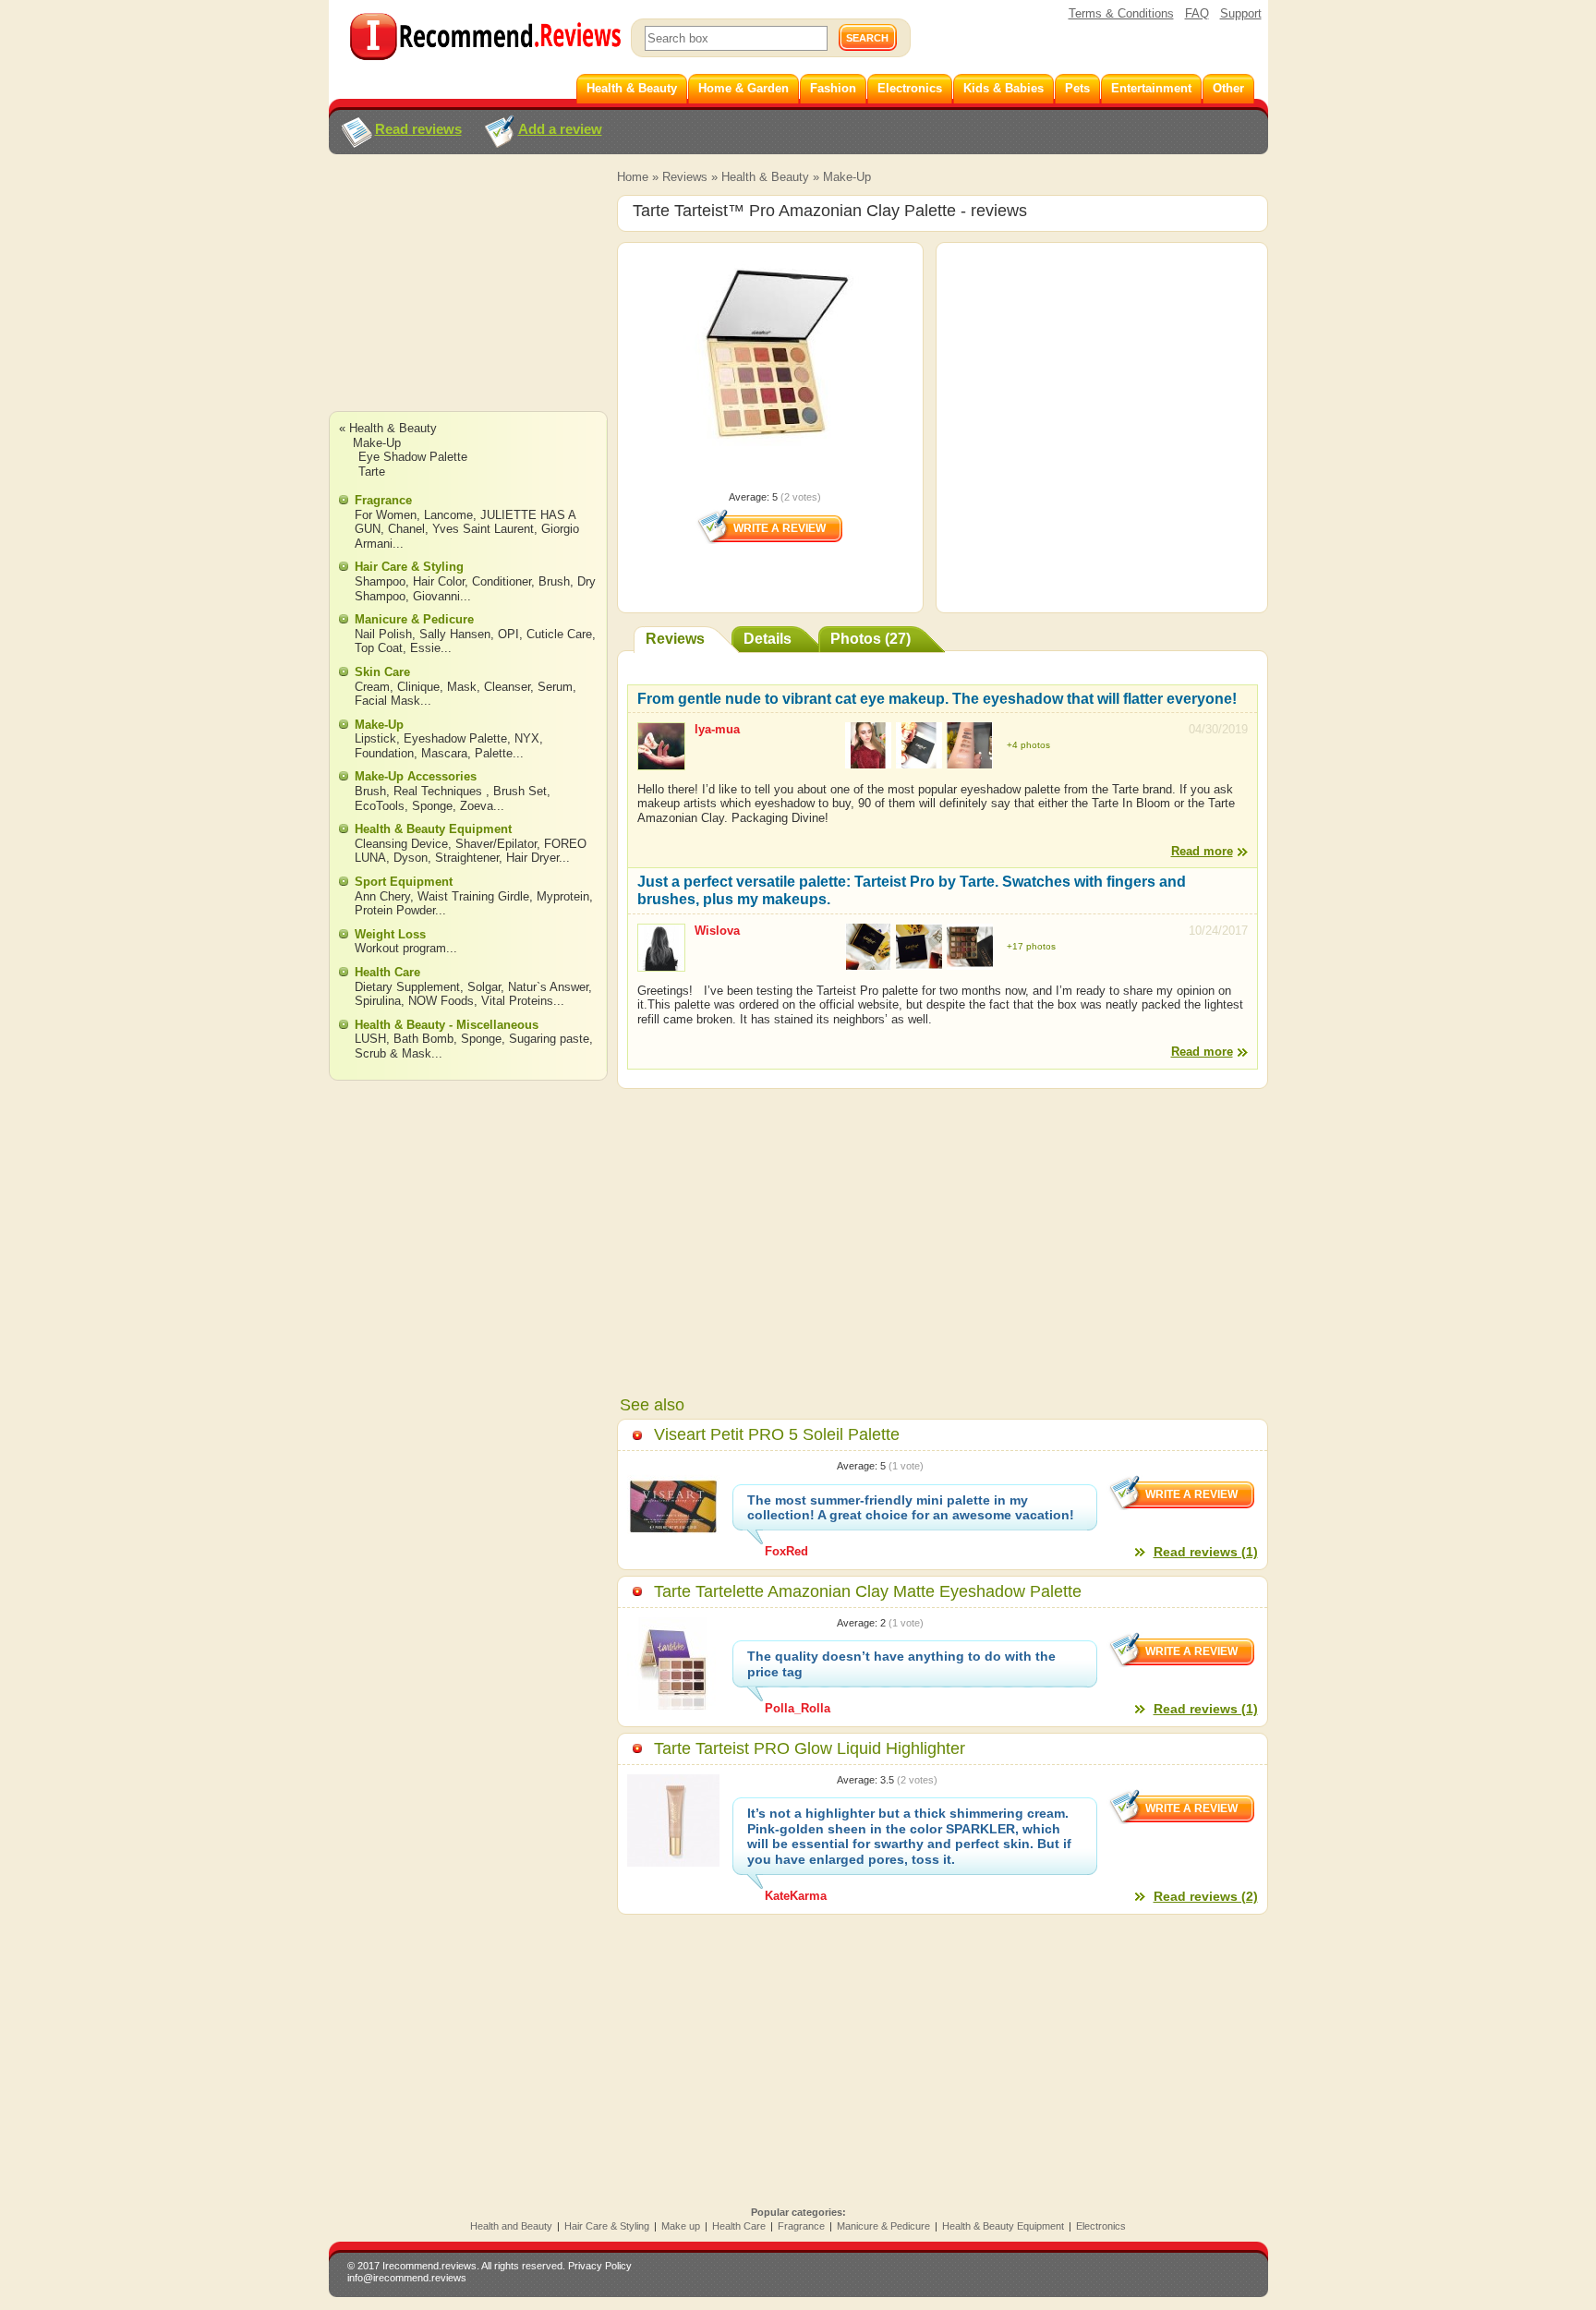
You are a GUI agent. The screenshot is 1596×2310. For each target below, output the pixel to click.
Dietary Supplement (407, 987)
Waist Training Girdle (473, 896)
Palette (494, 753)
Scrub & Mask (393, 1053)
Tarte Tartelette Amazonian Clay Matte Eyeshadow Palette (868, 1591)
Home (633, 177)
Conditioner (502, 581)
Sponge (432, 806)
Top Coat (379, 648)
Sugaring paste (549, 1039)
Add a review (560, 129)
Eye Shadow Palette (413, 457)
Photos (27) (871, 639)
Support (1241, 13)
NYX (527, 738)
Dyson (411, 858)
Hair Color (439, 581)
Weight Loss (390, 934)
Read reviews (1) (1206, 1552)
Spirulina (378, 1001)
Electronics (1101, 2226)
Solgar (484, 987)
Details (768, 639)
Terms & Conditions (1121, 13)
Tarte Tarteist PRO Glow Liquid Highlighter (810, 1748)
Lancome (448, 515)
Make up (681, 2226)
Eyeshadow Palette (455, 738)
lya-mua (717, 729)
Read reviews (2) (1206, 1896)
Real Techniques (440, 791)
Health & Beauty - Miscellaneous (447, 1025)
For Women (386, 515)
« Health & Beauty (388, 428)
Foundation (384, 753)
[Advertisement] (467, 300)
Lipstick (375, 738)
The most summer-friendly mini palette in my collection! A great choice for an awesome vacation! (911, 1508)
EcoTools (380, 806)
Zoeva (477, 806)
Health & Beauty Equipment (433, 829)
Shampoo (380, 581)
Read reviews (418, 129)
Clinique (418, 687)
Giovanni (436, 596)
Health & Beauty (765, 177)
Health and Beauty (511, 2226)
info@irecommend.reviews (407, 2278)
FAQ (1197, 13)
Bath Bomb (423, 1039)
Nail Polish (383, 634)
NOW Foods (441, 1001)
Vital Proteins (517, 1001)
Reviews (685, 177)
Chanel (406, 529)
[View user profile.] (661, 762)
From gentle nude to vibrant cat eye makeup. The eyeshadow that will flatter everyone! (937, 699)
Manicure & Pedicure (414, 619)
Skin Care (382, 672)
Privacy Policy (600, 2266)
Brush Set (520, 791)
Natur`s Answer (548, 987)
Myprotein (563, 896)
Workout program (400, 948)
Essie (425, 648)
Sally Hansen (455, 634)
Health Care (387, 972)
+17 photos (1031, 946)
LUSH (370, 1039)
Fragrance (383, 500)
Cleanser (507, 687)
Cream (372, 687)
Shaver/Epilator (496, 844)
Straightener (467, 858)
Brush (554, 581)
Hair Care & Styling (409, 567)
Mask (462, 687)
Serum (555, 687)
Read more (1202, 851)
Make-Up (847, 177)
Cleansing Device (401, 844)
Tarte (372, 472)
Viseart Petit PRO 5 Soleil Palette (777, 1434)
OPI (508, 634)
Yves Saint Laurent (483, 529)
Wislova (717, 931)
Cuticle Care (559, 634)
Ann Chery (382, 896)
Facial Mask (387, 701)
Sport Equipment (404, 882)
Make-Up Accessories (416, 776)
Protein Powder (395, 910)
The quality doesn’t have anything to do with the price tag (901, 1664)
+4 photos (1028, 745)
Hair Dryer (532, 858)
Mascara (444, 753)
